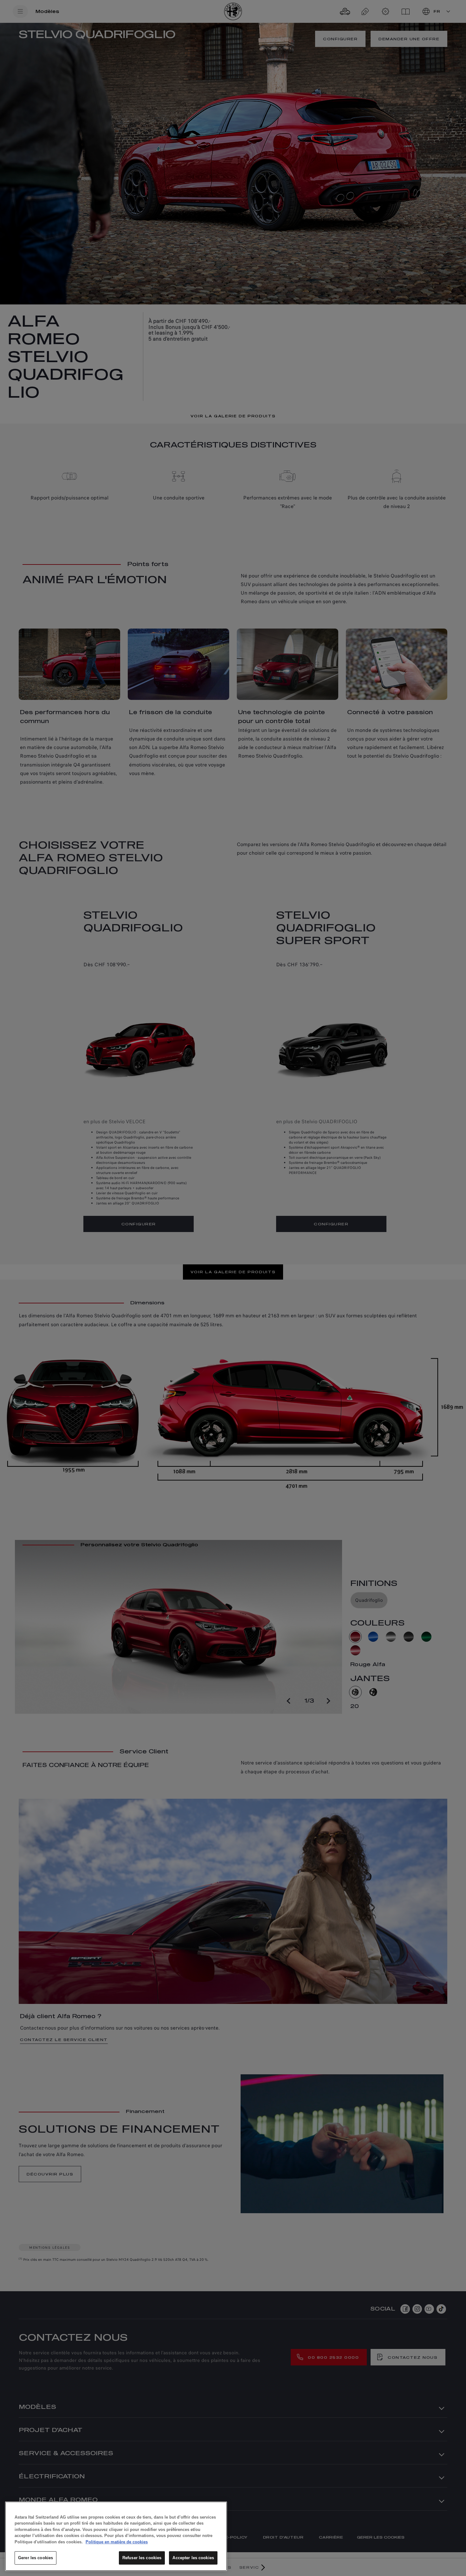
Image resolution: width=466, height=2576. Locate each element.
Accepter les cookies (193, 2558)
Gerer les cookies (36, 2558)
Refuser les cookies (142, 2558)
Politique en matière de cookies (117, 2542)
